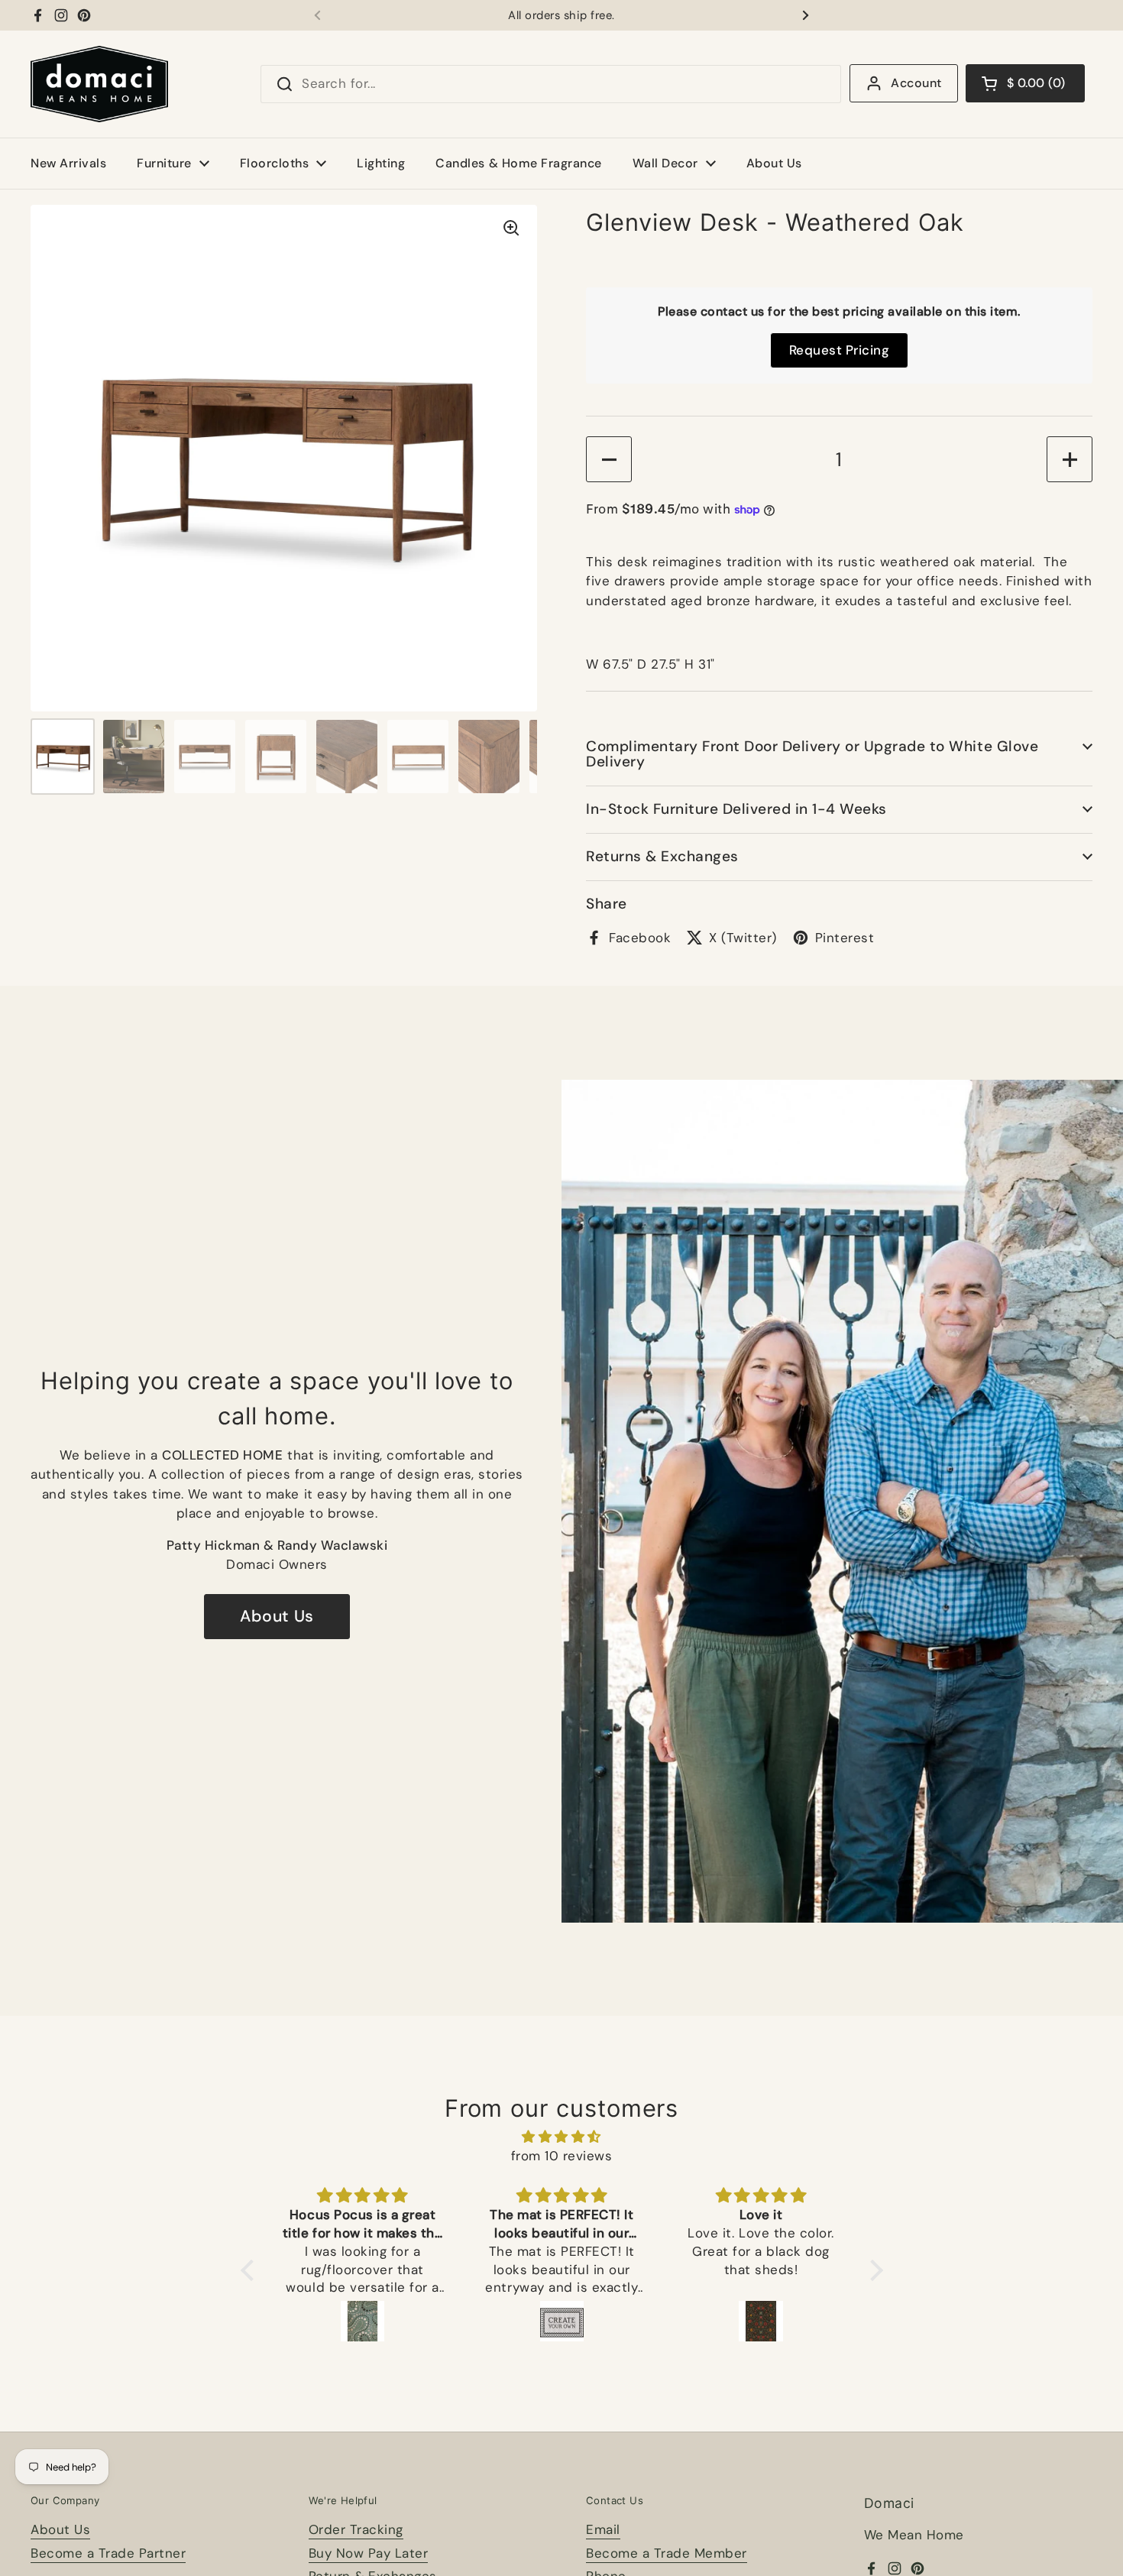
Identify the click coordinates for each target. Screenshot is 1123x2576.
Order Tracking (356, 2529)
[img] (562, 2137)
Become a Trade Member (667, 2553)
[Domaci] (99, 84)
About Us (277, 1616)
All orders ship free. (561, 16)
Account (916, 83)
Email (603, 2529)
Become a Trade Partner (108, 2553)
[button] (1025, 83)
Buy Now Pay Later (369, 2553)
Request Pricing (840, 350)
